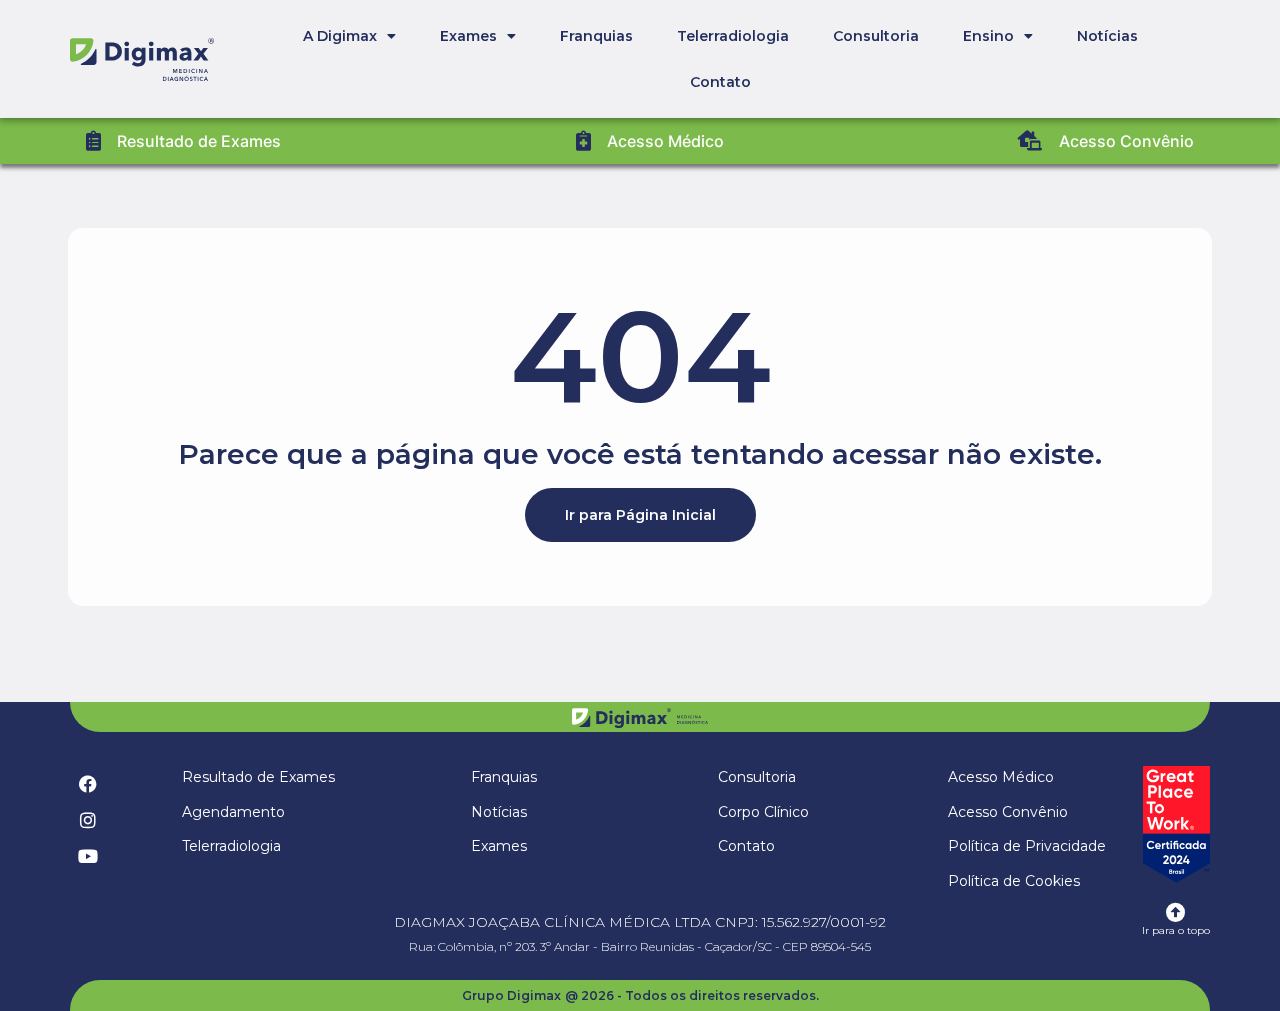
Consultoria (876, 36)
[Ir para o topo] (1176, 913)
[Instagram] (88, 820)
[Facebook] (88, 784)
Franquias (596, 36)
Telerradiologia (733, 36)
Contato (720, 82)
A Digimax (340, 36)
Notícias (1107, 36)
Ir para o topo (1176, 930)
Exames (468, 36)
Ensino (988, 36)
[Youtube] (88, 856)
